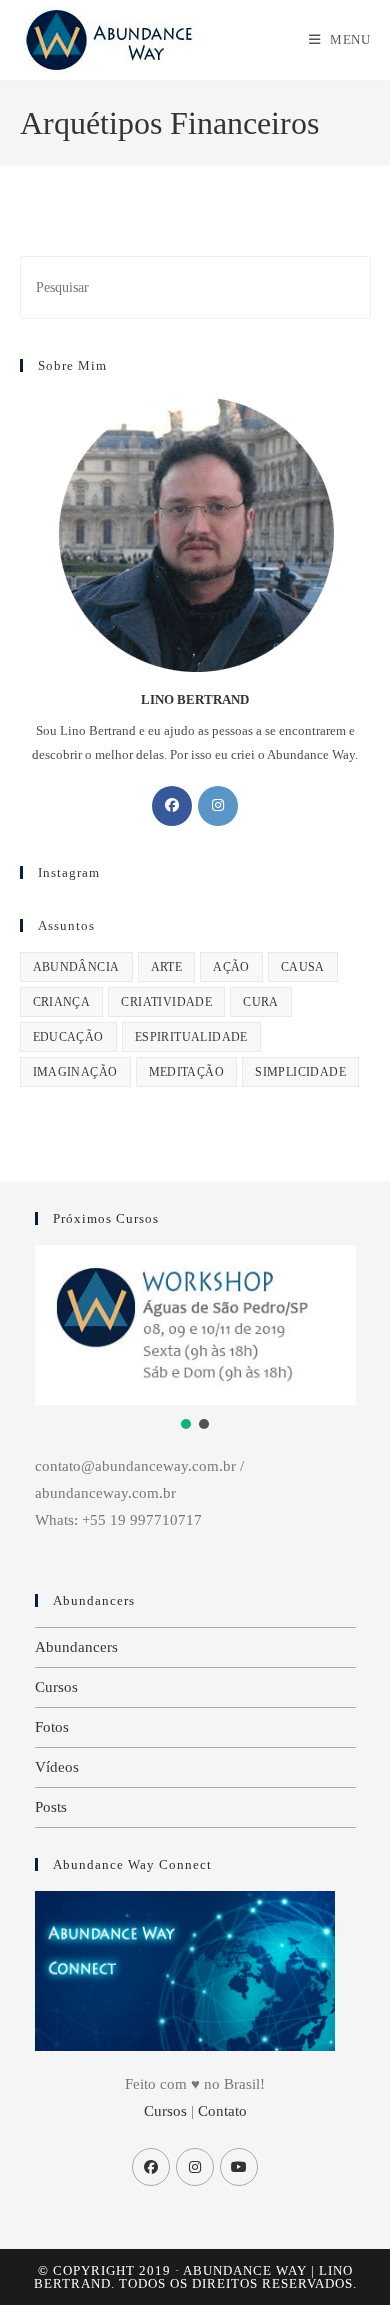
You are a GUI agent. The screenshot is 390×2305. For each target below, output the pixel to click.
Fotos (52, 1727)
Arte (167, 967)
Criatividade (166, 1002)
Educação (68, 1037)
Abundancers (76, 1647)
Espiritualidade (191, 1037)
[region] (195, 1339)
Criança (62, 1002)
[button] (186, 1424)
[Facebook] (172, 806)
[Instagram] (218, 806)
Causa (303, 967)
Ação (231, 967)
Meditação (187, 1072)
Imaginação (75, 1072)
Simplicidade (300, 1072)
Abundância (76, 967)
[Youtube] (239, 2167)
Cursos (56, 1687)
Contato (222, 2111)
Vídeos (57, 1767)
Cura (261, 1002)
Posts (51, 1807)
